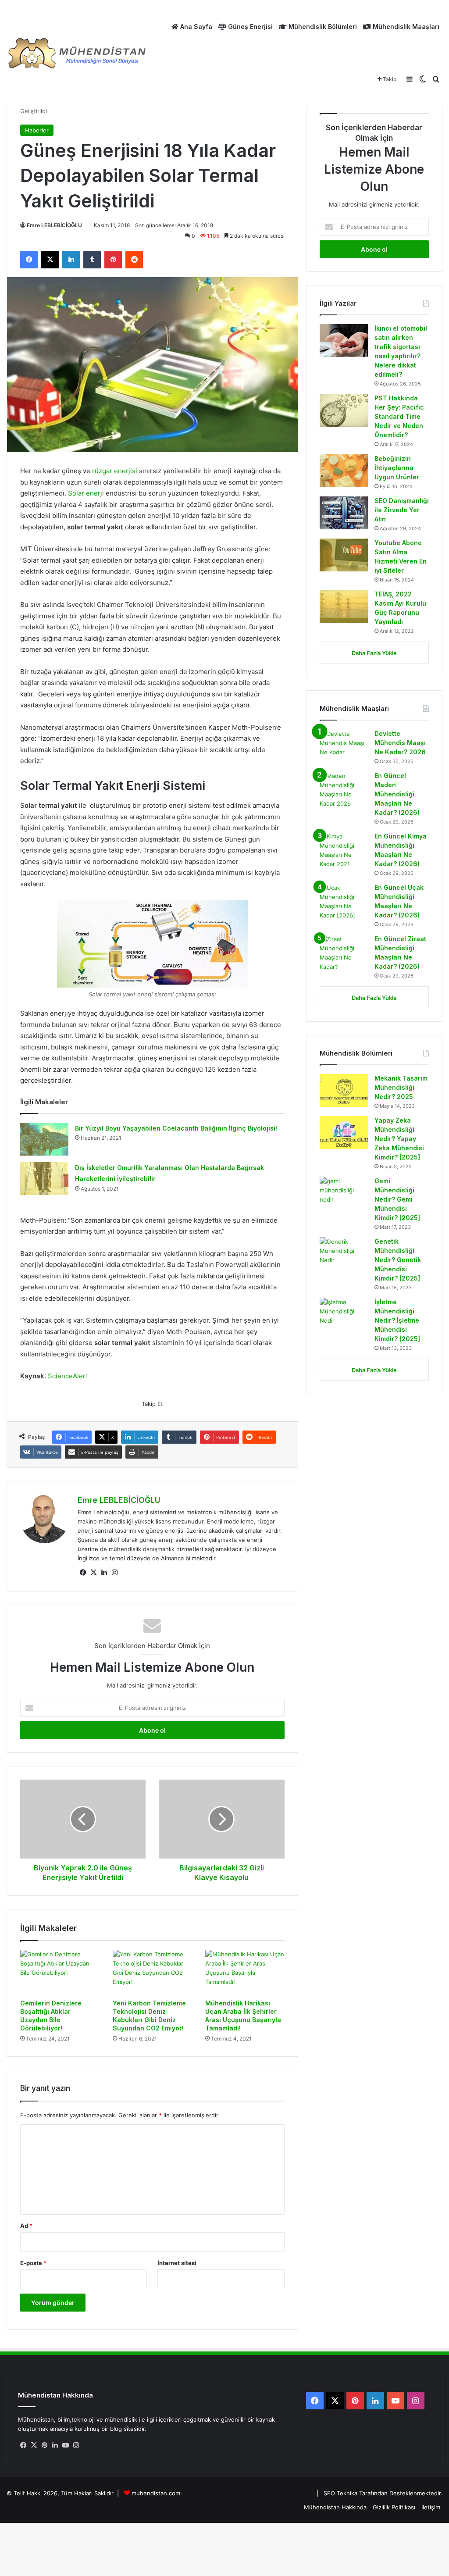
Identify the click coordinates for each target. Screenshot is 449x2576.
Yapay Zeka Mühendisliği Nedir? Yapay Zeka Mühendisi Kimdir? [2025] (399, 1139)
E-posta (33, 2263)
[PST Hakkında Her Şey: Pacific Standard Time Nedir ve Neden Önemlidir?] (344, 410)
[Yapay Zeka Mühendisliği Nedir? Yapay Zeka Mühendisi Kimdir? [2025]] (344, 1133)
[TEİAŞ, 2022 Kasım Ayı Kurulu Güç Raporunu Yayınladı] (344, 606)
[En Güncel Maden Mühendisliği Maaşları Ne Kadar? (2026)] (344, 790)
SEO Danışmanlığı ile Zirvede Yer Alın (402, 510)
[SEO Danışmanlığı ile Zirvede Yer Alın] (344, 513)
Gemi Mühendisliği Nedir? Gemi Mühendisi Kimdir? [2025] (397, 1199)
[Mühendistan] (77, 53)
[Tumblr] (92, 260)
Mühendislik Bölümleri (322, 27)
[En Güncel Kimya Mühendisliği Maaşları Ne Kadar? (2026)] (344, 850)
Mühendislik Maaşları (405, 27)
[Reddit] (134, 260)
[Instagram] (114, 1573)
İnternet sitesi (177, 2263)
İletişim (431, 2507)
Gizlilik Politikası (394, 2507)
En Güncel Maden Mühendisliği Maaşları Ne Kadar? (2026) (397, 794)
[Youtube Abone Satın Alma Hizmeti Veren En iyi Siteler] (344, 555)
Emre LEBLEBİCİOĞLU (54, 225)
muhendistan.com (156, 2493)
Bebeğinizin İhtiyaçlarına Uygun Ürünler (397, 468)
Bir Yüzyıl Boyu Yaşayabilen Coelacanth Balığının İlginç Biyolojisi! (176, 1128)
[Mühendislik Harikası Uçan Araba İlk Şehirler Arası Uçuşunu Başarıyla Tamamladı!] (245, 1972)
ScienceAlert (68, 1376)
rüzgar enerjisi (115, 471)
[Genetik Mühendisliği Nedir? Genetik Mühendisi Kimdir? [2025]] (344, 1254)
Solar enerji (86, 493)
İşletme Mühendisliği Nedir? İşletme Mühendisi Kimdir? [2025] (398, 1320)
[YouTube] (65, 2445)
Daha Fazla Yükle (374, 653)
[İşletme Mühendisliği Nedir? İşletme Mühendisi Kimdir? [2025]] (344, 1314)
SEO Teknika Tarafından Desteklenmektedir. (383, 2493)
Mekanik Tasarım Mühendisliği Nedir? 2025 (401, 1087)
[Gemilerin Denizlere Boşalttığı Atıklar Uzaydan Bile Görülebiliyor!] (60, 1972)
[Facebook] (29, 260)
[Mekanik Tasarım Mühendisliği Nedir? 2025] (344, 1090)
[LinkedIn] (71, 260)
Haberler (37, 130)
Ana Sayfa (195, 27)
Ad (26, 2226)
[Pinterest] (113, 260)
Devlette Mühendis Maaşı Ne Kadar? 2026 (400, 743)
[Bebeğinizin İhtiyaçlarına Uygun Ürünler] (344, 471)
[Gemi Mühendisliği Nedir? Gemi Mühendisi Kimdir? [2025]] (344, 1193)
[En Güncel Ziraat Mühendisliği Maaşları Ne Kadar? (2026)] (344, 953)
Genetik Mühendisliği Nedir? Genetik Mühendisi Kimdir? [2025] (398, 1260)
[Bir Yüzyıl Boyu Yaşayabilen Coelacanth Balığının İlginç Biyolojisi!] (44, 1139)
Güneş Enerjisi (249, 27)
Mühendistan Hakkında (335, 2507)
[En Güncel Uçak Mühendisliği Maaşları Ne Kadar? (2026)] (344, 902)
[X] (50, 260)
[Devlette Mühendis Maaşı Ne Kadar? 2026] (344, 746)
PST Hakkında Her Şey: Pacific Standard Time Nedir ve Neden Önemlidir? (399, 416)
